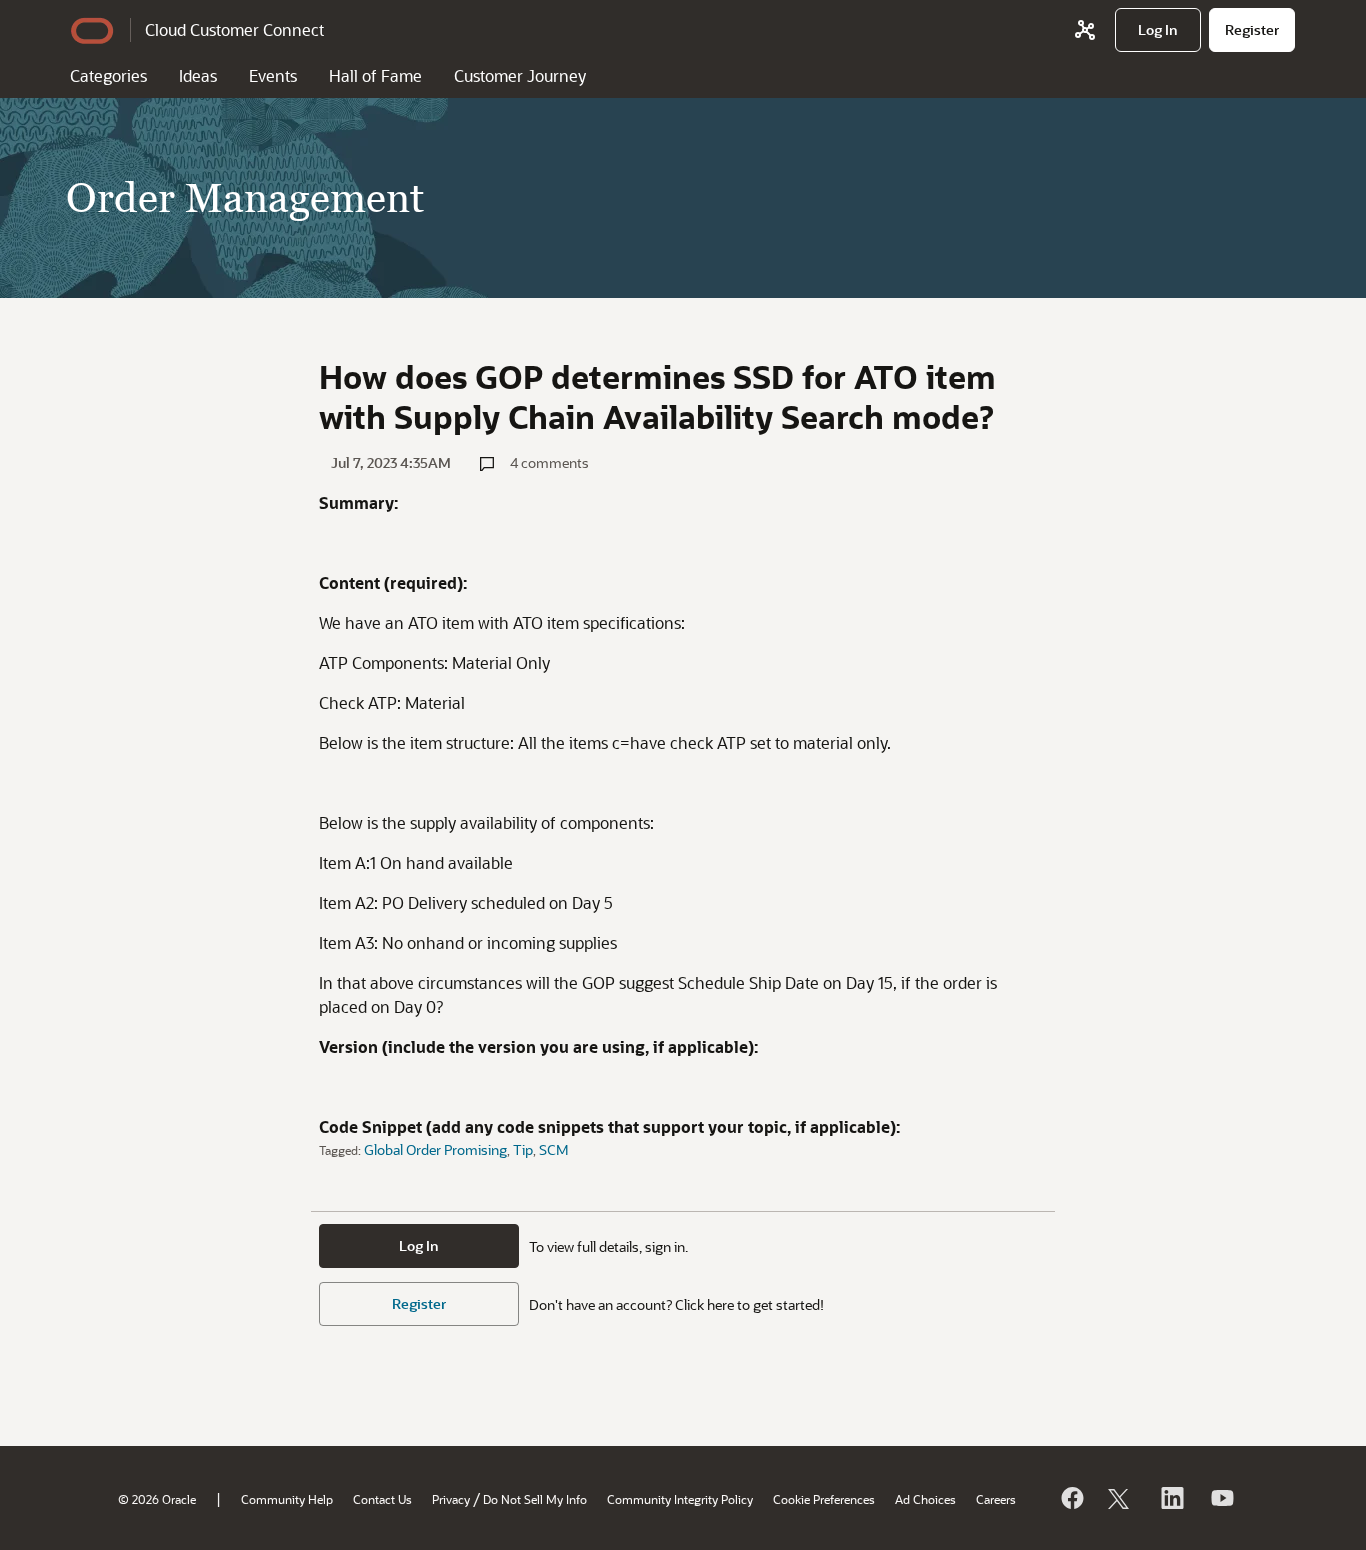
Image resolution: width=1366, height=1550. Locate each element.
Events (273, 75)
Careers (996, 1499)
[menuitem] (1158, 30)
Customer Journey (520, 75)
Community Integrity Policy (680, 1499)
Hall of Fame (375, 75)
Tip (523, 1149)
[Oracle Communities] (1085, 30)
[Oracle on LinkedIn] (1171, 1498)
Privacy (451, 1499)
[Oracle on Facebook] (1071, 1498)
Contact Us (382, 1499)
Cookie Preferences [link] (824, 1499)
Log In (419, 1245)
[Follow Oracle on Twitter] (1121, 1498)
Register (419, 1303)
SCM (554, 1149)
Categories (108, 75)
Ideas (198, 75)
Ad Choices (925, 1499)
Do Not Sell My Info (535, 1499)
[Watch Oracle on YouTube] (1221, 1498)
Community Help (287, 1499)
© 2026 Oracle (157, 1499)
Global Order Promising (435, 1149)
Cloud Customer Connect (234, 29)
